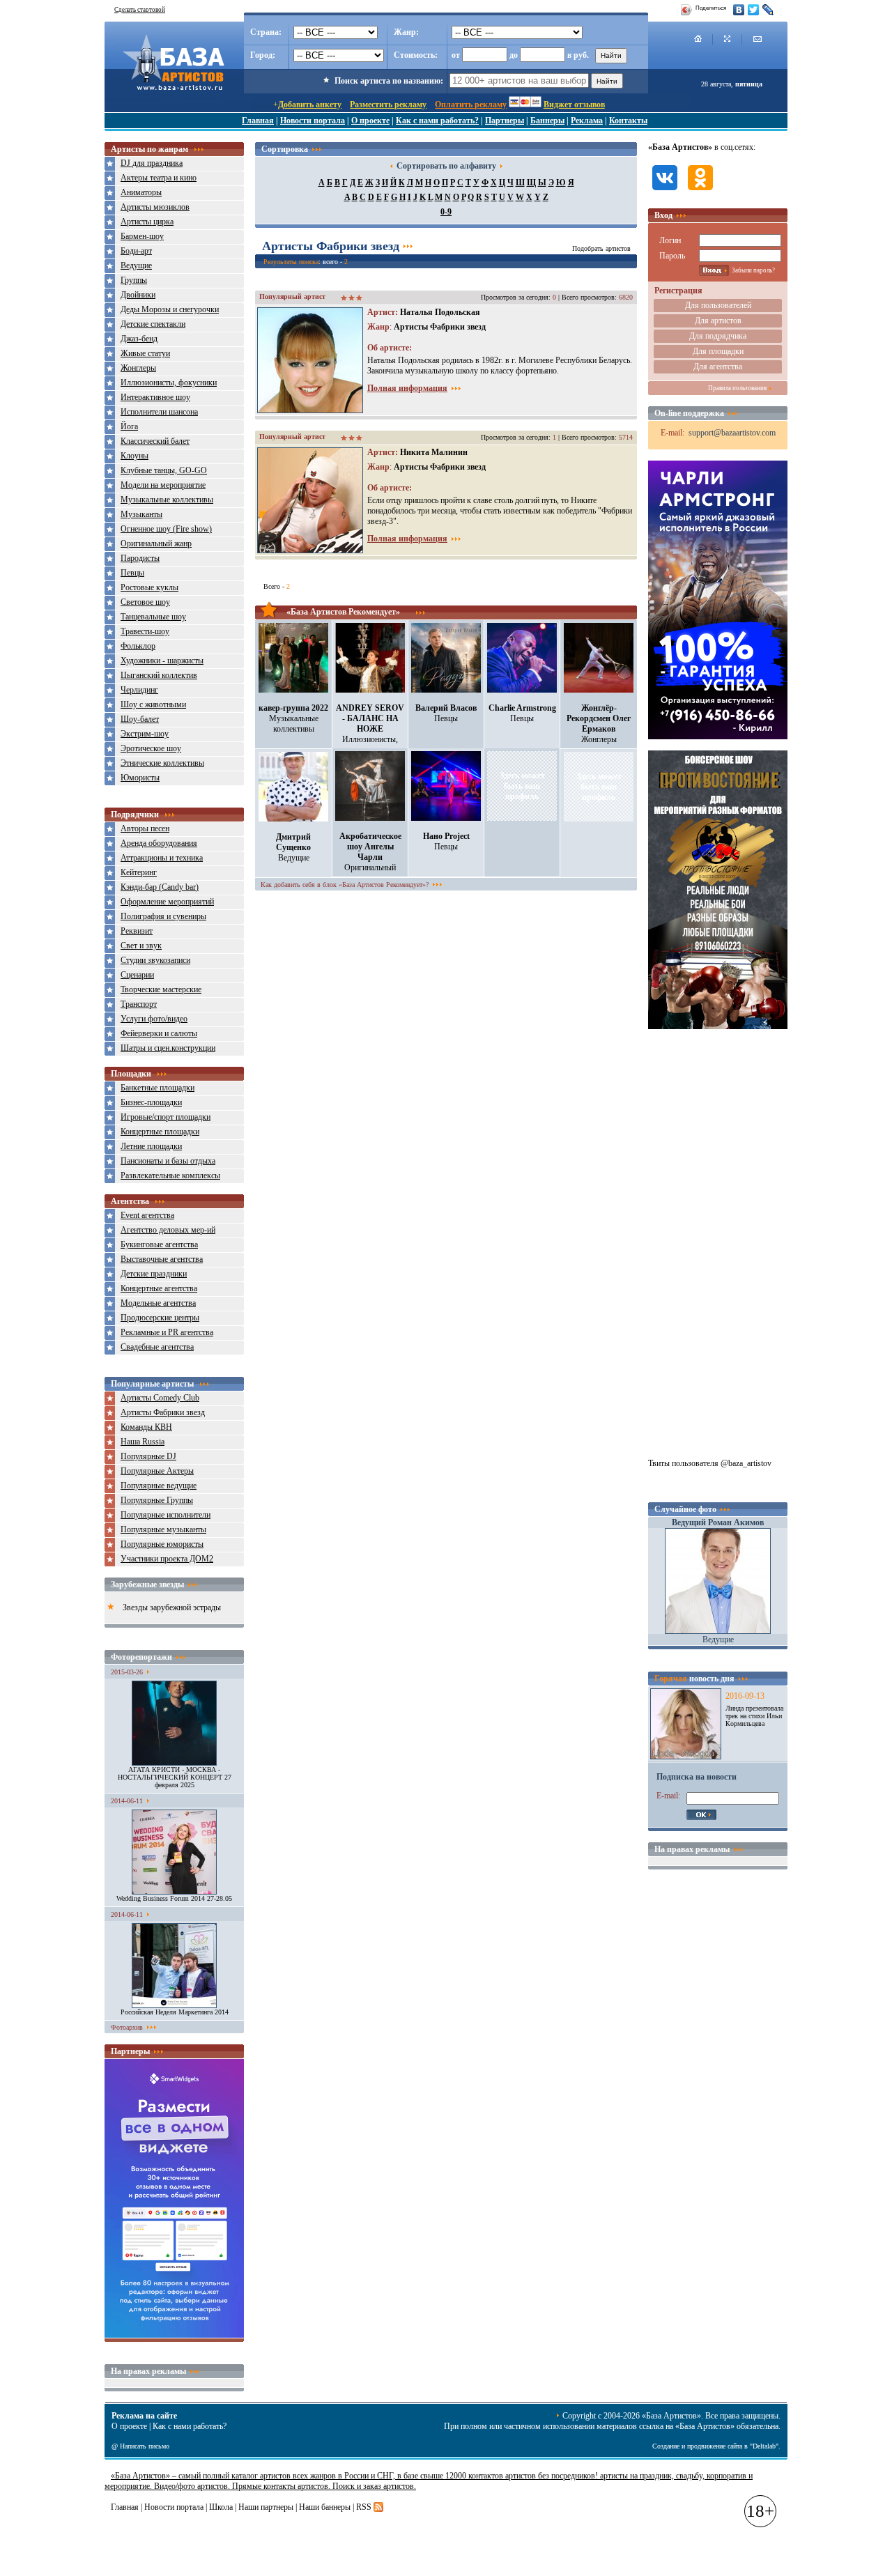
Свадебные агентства (157, 1347)
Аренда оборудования (159, 843)
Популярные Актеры (157, 1471)
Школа (221, 2507)
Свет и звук (141, 946)
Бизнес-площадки (151, 1102)
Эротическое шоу (151, 748)
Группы (134, 280)
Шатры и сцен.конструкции (168, 1048)
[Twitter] (754, 10)
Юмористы (140, 778)
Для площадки (718, 351)
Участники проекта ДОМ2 (167, 1559)
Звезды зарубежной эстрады (172, 1607)
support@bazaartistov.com (732, 433)
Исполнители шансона (159, 412)
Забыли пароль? (753, 270)
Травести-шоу (145, 631)
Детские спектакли (153, 324)
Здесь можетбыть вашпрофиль (522, 786)
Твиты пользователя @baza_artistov (710, 1463)
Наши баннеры (325, 2507)
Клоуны (134, 456)
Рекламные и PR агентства (167, 1332)
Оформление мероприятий (167, 902)
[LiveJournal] (768, 10)
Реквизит (137, 931)
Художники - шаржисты (162, 661)
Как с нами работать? (437, 121)
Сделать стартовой (140, 10)
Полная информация (407, 388)
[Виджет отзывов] (174, 2335)
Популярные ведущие (159, 1486)
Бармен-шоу (142, 236)
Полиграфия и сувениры (163, 916)
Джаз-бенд (139, 339)
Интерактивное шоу (155, 397)
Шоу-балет (140, 719)
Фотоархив (127, 2027)
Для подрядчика (718, 336)
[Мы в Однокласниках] (700, 192)
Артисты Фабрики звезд (163, 1412)
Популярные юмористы (162, 1544)
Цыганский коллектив (159, 675)
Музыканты (141, 514)
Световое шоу (145, 602)
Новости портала (313, 121)
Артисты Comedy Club (160, 1398)
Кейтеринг (139, 872)
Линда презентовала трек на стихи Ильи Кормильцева (754, 1716)
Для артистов (718, 321)
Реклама (587, 121)
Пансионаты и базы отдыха (168, 1161)
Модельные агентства (158, 1303)
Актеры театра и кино (159, 178)
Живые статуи (145, 353)
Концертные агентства (159, 1288)
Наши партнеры (266, 2507)
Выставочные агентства (162, 1259)
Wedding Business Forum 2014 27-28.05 (174, 1898)
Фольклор (138, 646)
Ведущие (136, 265)
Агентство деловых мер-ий (168, 1230)
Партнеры (505, 121)
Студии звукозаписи (155, 960)
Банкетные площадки (157, 1088)
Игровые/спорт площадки (166, 1117)
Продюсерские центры (160, 1318)
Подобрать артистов (601, 248)
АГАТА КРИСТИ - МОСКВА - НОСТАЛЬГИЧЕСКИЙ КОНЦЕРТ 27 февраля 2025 (175, 1777)
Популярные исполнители (166, 1515)
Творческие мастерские (161, 989)
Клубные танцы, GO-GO (164, 470)
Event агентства (147, 1215)
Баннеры (547, 121)
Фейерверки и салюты (159, 1033)
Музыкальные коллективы (167, 500)
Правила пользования (737, 388)
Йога (129, 426)
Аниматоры (141, 192)
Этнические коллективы (162, 763)
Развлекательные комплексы (170, 1175)
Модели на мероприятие (163, 485)
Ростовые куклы (149, 587)
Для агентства (718, 367)
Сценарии (137, 975)
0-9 (446, 212)
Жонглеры (138, 368)
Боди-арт (136, 251)
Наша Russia (143, 1442)
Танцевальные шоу (153, 617)
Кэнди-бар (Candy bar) (160, 887)
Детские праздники (154, 1274)
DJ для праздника (152, 163)
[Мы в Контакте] (665, 192)
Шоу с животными (153, 704)
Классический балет (155, 441)
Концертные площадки (160, 1132)
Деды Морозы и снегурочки (170, 309)
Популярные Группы (157, 1500)
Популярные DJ (148, 1456)
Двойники (138, 295)
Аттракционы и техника (162, 858)
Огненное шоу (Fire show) (166, 529)
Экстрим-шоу (145, 734)
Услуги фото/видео (154, 1019)
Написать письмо (145, 2446)
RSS (364, 2507)
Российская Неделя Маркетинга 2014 (175, 2012)
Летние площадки (151, 1146)
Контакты (628, 121)
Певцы (132, 573)
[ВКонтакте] (739, 10)
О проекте (370, 121)
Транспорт (139, 1004)
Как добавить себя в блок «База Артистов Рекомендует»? (345, 885)
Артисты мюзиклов (155, 207)
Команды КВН (146, 1427)
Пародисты (140, 558)
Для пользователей (718, 305)
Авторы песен (145, 828)
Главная (258, 121)
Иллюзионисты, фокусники (169, 383)
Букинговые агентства (159, 1244)
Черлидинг (139, 690)
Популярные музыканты (163, 1529)
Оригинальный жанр (156, 543)
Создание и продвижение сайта (697, 2446)
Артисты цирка (147, 222)
